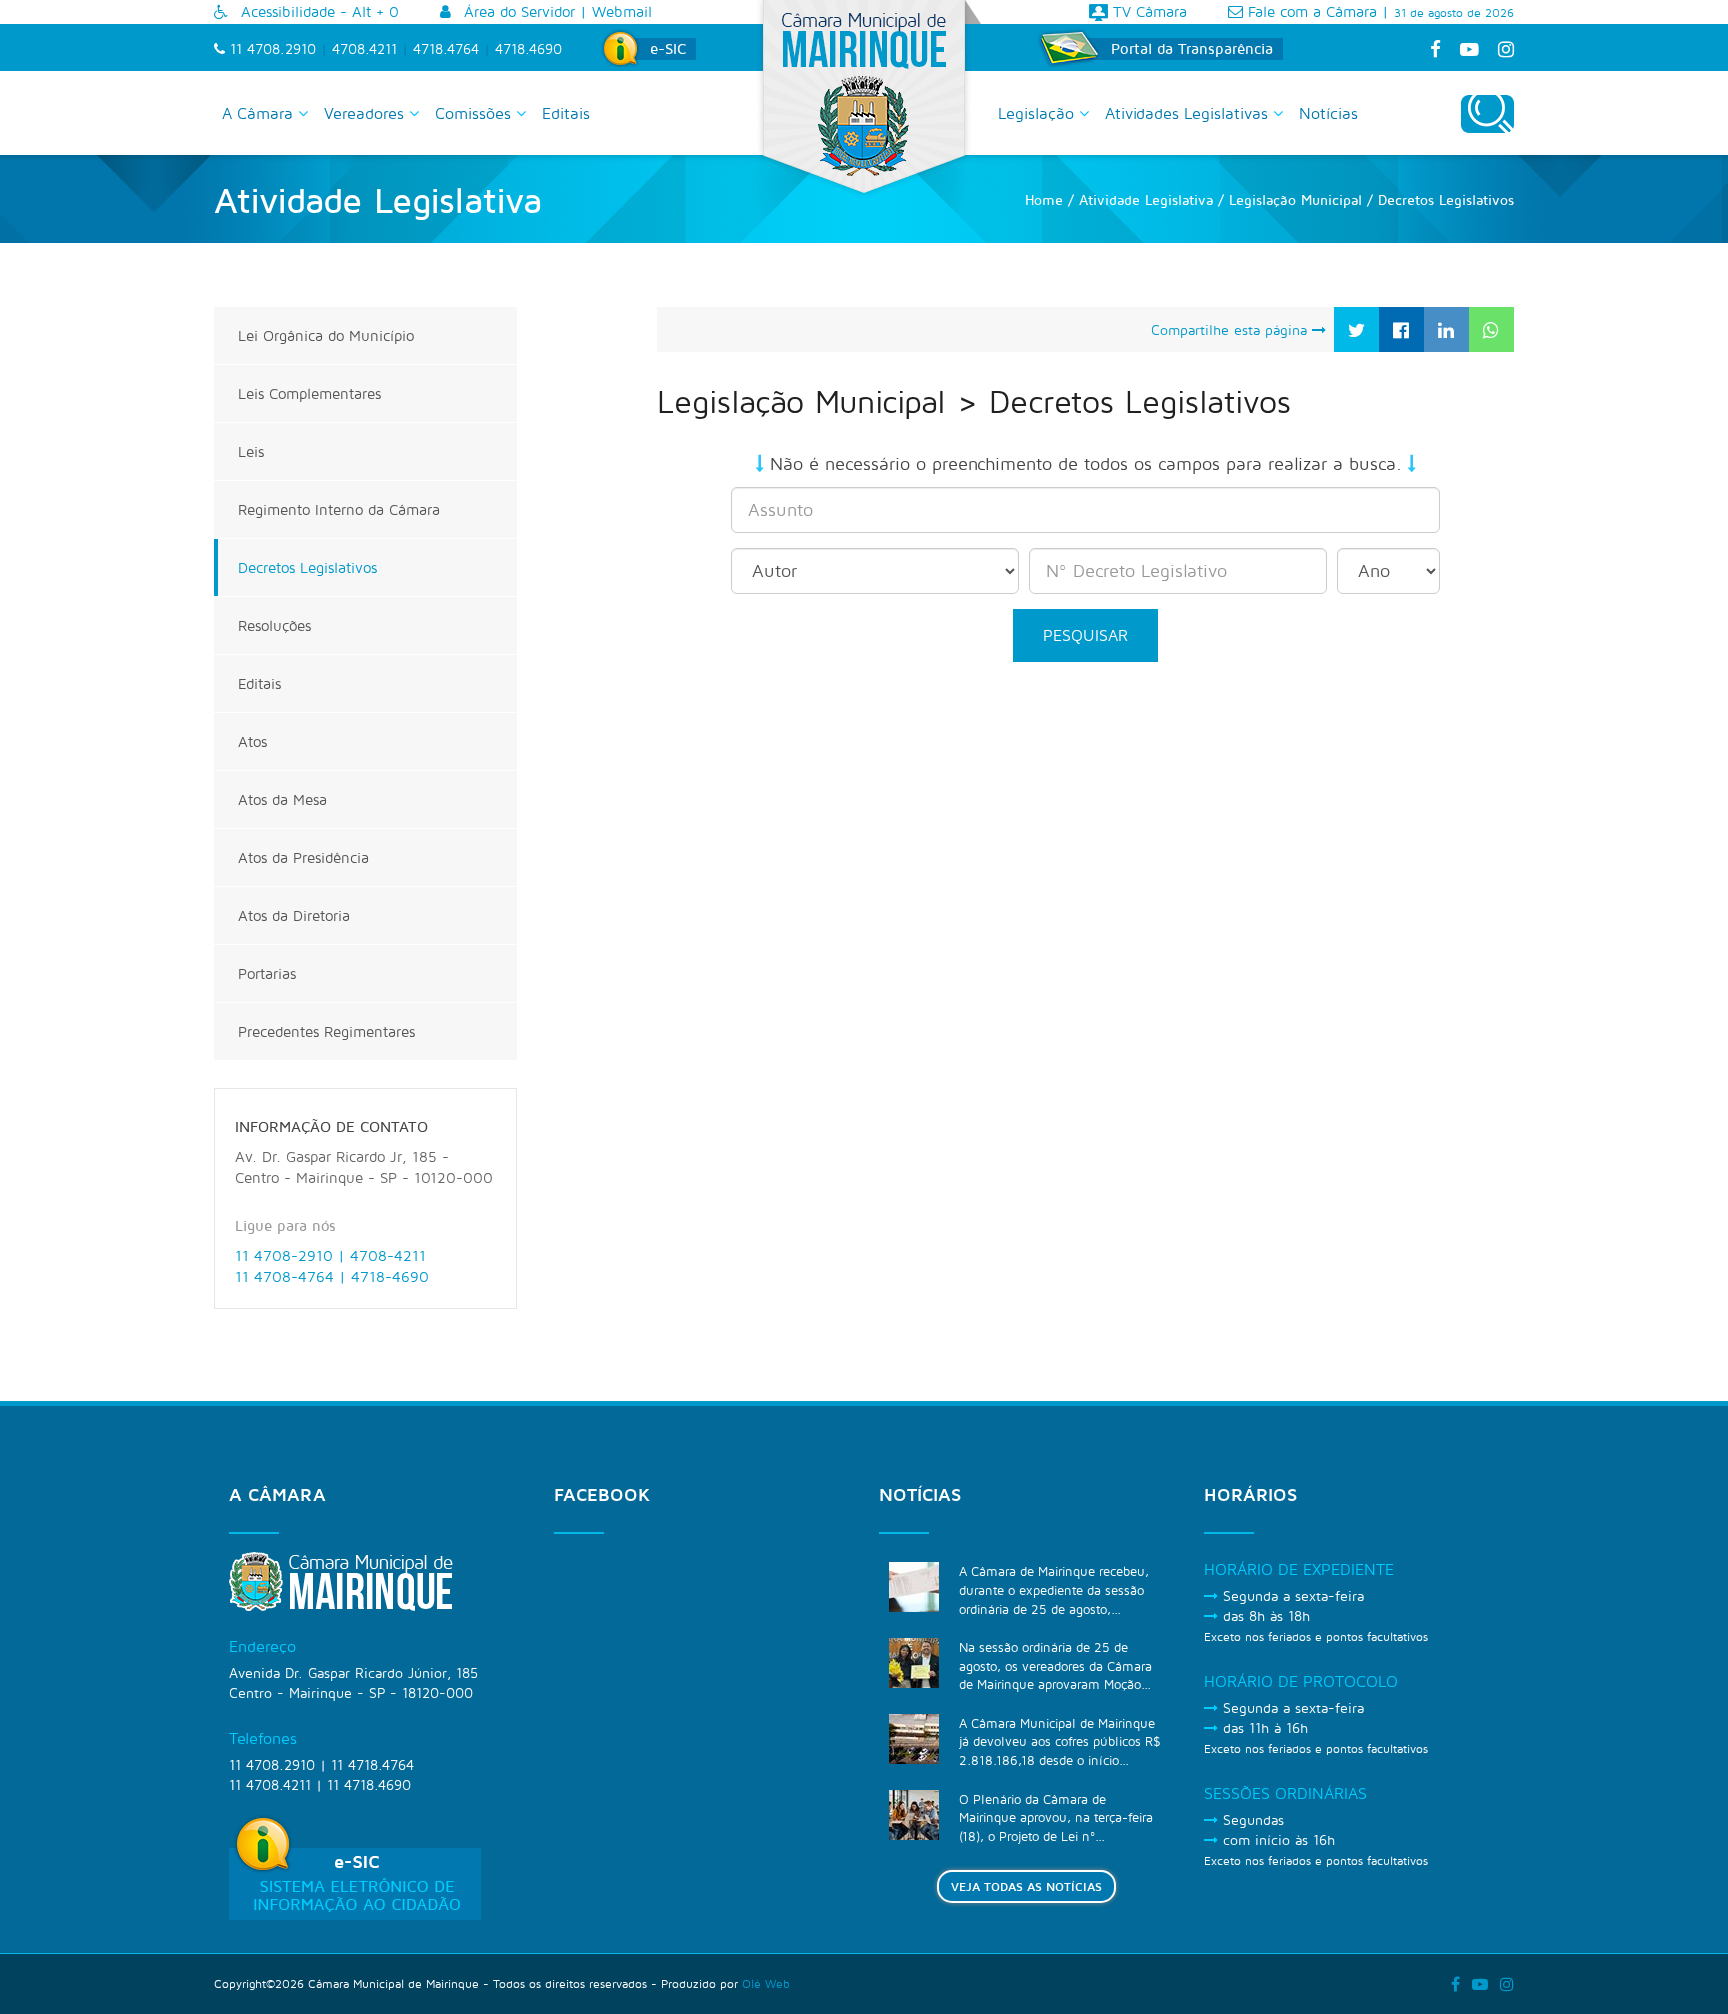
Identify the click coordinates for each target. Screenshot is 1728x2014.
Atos (252, 741)
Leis (251, 451)
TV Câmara (1147, 11)
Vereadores (366, 113)
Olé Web (766, 1983)
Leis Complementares (309, 393)
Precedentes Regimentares (326, 1031)
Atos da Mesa (282, 799)
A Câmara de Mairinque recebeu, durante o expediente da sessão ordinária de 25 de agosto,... (1054, 1589)
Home (1044, 199)
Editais (566, 113)
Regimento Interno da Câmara (339, 509)
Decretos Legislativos (307, 567)
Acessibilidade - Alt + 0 (317, 11)
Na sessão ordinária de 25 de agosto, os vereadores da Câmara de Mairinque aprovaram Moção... (1055, 1665)
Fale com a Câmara (1310, 11)
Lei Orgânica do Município (326, 335)
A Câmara (260, 113)
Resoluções (274, 625)
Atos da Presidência (303, 857)
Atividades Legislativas (1189, 113)
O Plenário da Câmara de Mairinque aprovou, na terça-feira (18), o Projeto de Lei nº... (1056, 1817)
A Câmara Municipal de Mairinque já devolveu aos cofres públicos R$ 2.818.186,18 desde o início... (1060, 1741)
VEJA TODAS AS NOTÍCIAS (1026, 1886)
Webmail (622, 11)
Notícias (1328, 113)
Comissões (475, 113)
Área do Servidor (517, 11)
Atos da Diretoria (294, 915)
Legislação (1038, 113)
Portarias (267, 973)
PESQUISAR (1085, 635)
